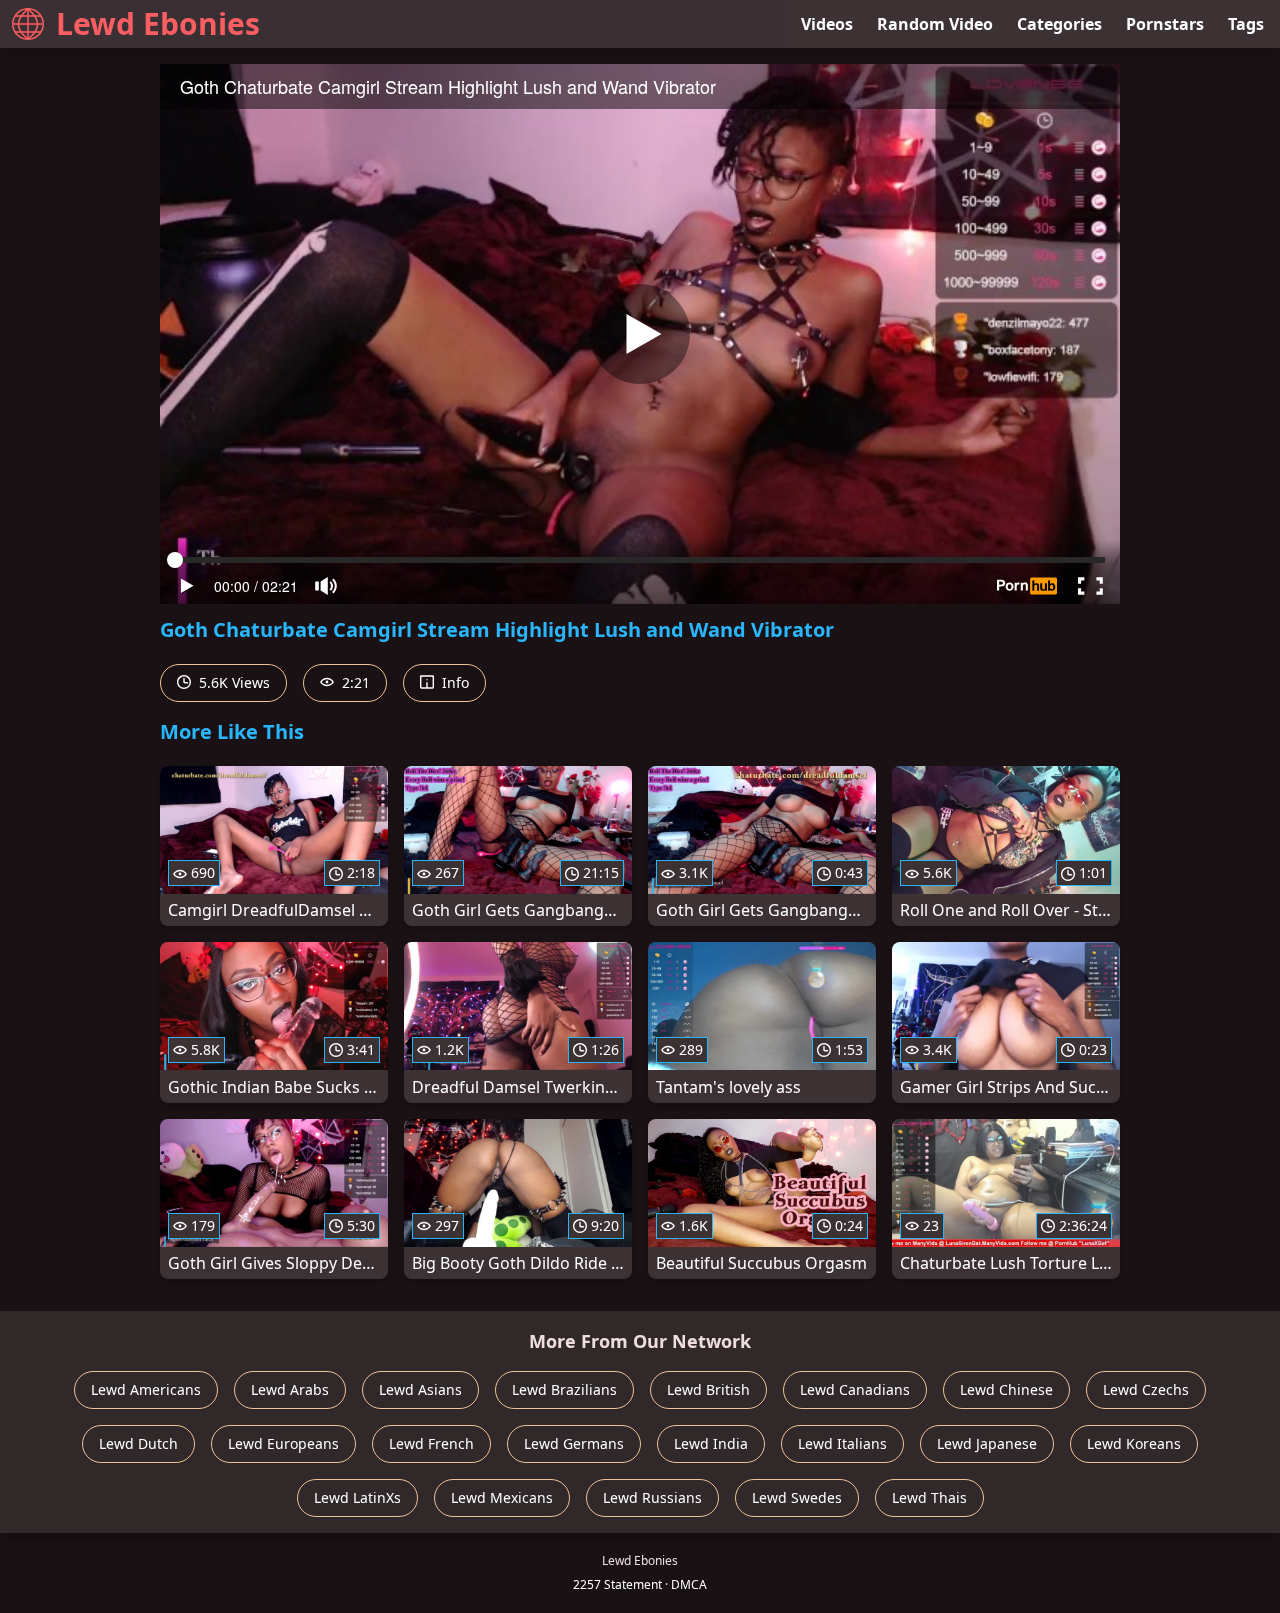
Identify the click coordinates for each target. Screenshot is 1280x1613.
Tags (1246, 24)
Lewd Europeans (283, 1443)
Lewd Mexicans (502, 1497)
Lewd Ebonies (158, 23)
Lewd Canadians (855, 1389)
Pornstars (1165, 24)
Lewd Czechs (1146, 1389)
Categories (1059, 24)
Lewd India (711, 1443)
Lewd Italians (842, 1443)
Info (453, 682)
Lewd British (708, 1389)
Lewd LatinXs (357, 1497)
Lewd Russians (652, 1497)
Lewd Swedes (797, 1497)
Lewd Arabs (290, 1389)
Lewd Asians (420, 1389)
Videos (827, 24)
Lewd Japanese (987, 1443)
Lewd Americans (146, 1389)
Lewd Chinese (1006, 1389)
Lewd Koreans (1134, 1443)
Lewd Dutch (138, 1443)
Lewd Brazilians (564, 1389)
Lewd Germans (574, 1443)
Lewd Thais (929, 1497)
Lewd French (431, 1443)
